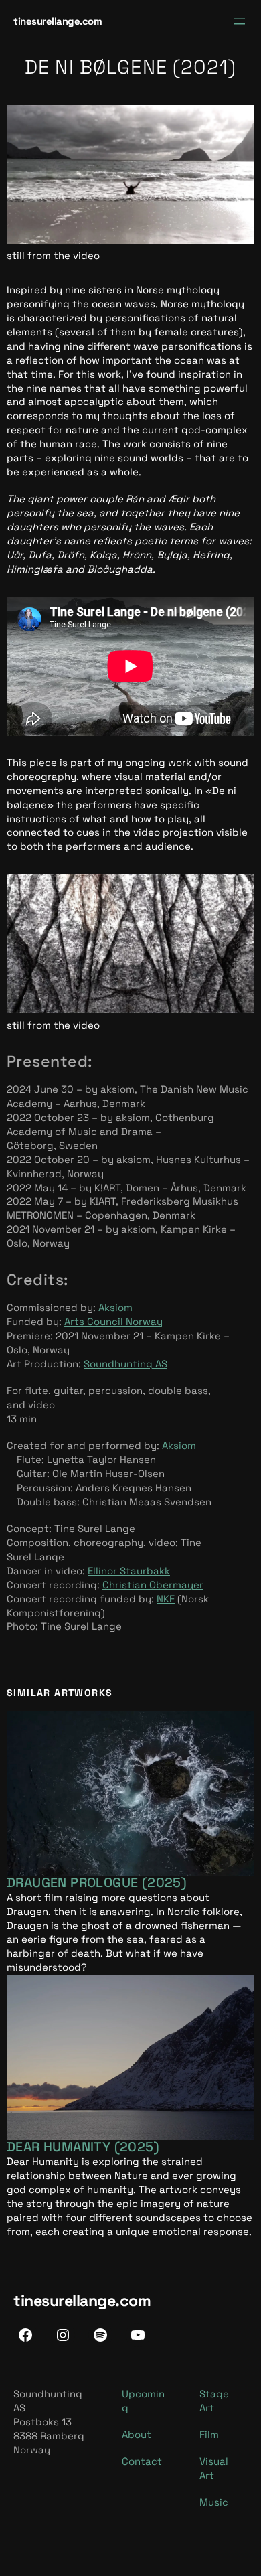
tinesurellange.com (58, 21)
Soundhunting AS (125, 1364)
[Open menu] (240, 21)
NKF (166, 1599)
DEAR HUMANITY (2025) (83, 2147)
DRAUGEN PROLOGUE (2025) (97, 1883)
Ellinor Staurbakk (129, 1571)
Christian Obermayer (153, 1585)
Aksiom (115, 1307)
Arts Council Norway (113, 1321)
